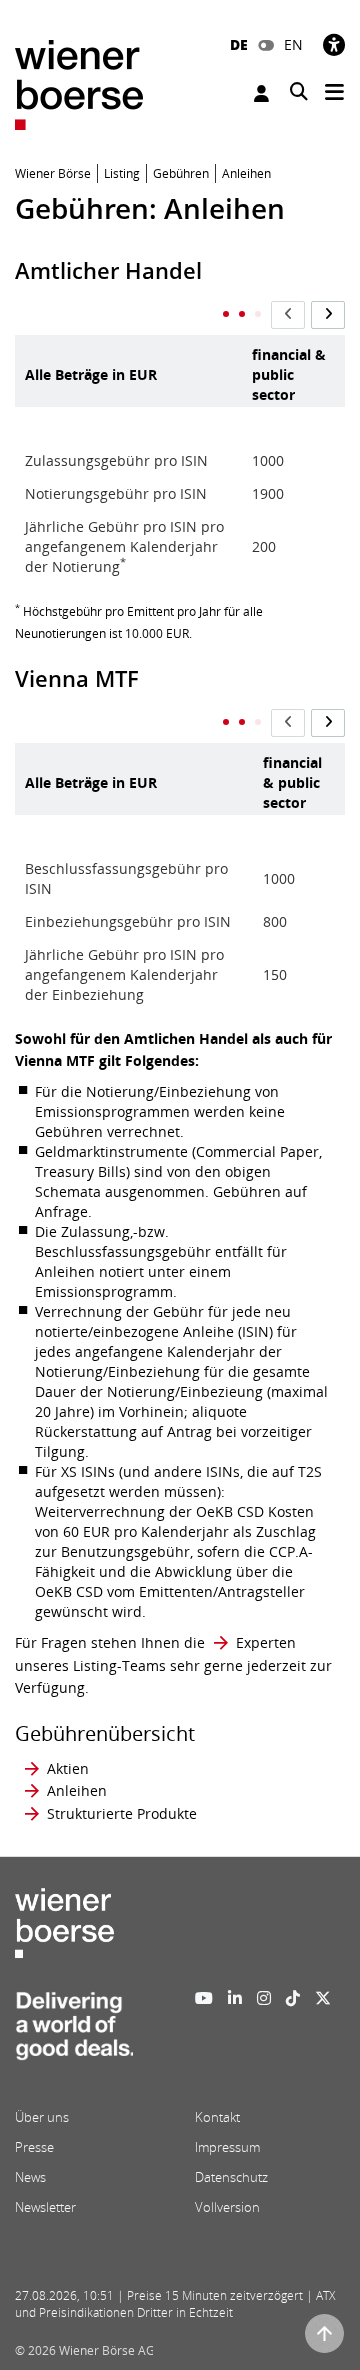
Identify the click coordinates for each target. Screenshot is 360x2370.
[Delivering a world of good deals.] (74, 2032)
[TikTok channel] (293, 1998)
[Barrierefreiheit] (334, 44)
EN (293, 44)
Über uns (42, 2117)
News (30, 2177)
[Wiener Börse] (79, 83)
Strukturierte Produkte (122, 1813)
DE (239, 44)
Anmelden (264, 93)
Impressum (227, 2147)
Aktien (68, 1768)
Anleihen (77, 1790)
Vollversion (227, 2207)
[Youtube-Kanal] (204, 1998)
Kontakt (217, 2117)
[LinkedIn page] (235, 1998)
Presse (34, 2147)
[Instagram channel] (264, 1998)
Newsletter (45, 2207)
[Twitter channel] (323, 1998)
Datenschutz (231, 2177)
